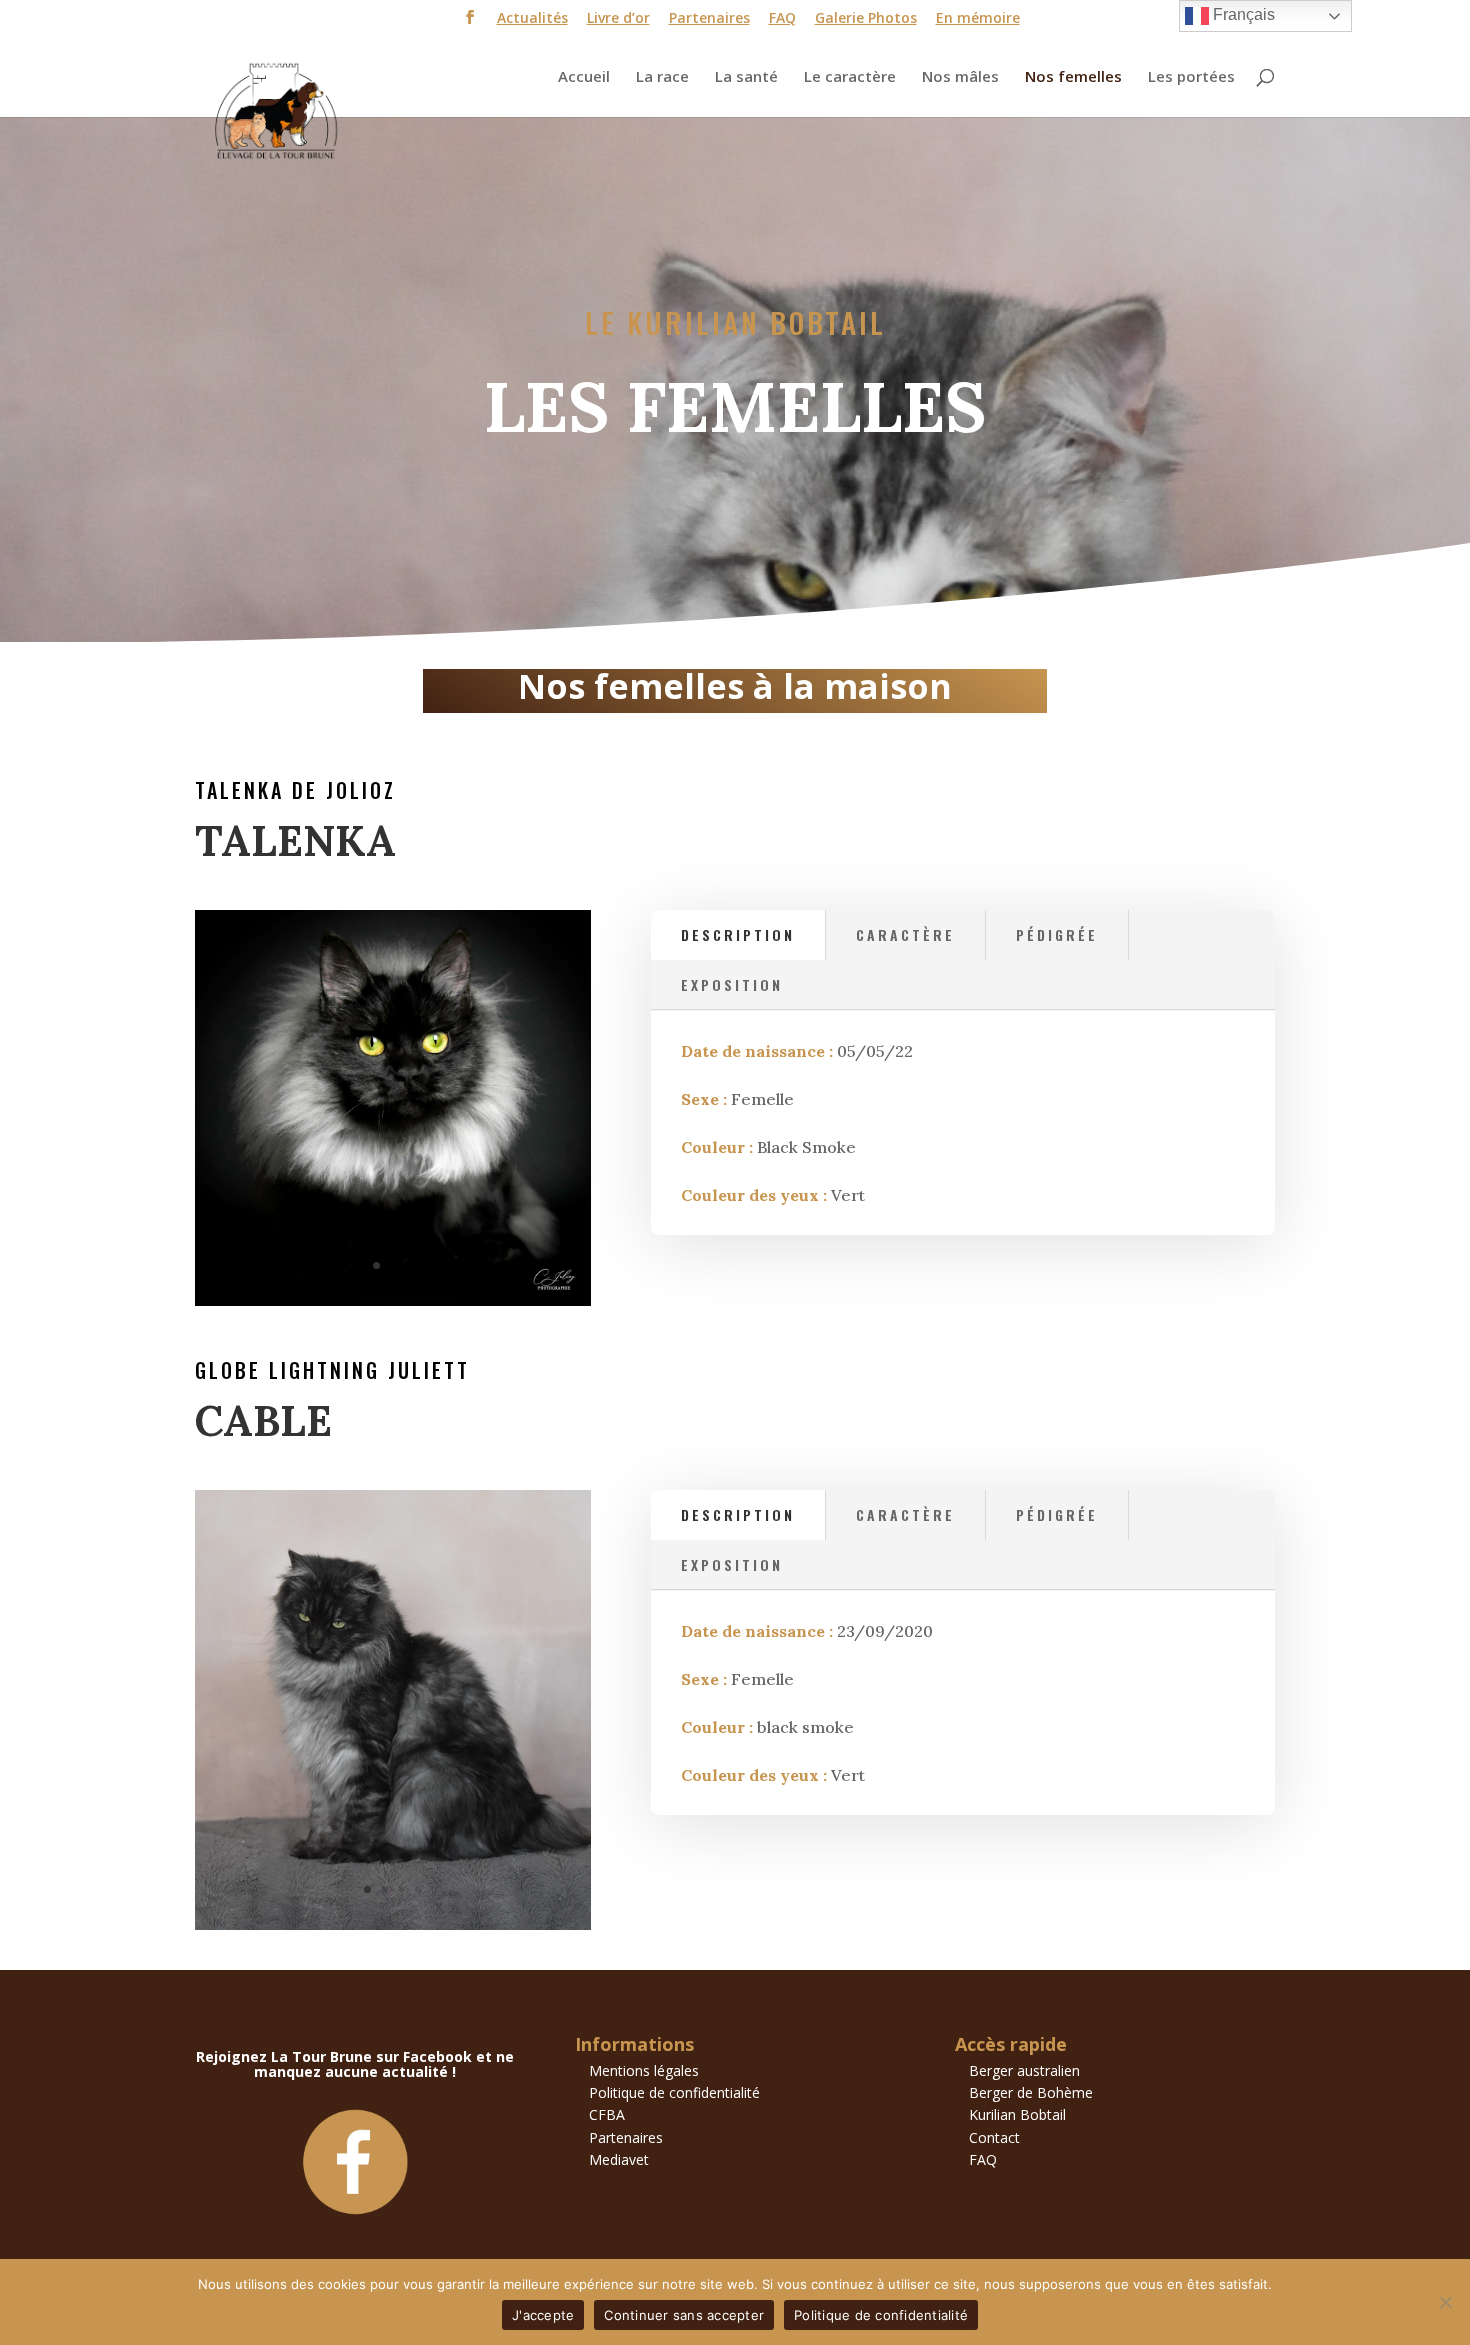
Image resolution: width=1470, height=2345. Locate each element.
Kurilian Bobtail (1017, 2114)
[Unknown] (393, 1300)
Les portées (1191, 77)
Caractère (905, 934)
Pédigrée (1057, 934)
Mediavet (619, 2159)
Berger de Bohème (1031, 2092)
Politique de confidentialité (674, 2092)
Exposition (732, 984)
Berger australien (1024, 2070)
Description (738, 934)
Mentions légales (644, 2070)
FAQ (782, 19)
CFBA (607, 2114)
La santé (746, 77)
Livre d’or (618, 19)
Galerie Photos (866, 19)
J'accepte (543, 2315)
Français (1242, 14)
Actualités (532, 19)
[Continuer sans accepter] (1445, 2302)
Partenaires (709, 19)
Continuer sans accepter (684, 2315)
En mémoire (978, 19)
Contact (994, 2137)
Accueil (584, 77)
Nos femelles (1073, 77)
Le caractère (850, 77)
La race (662, 77)
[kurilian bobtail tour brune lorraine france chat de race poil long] (393, 1924)
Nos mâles (960, 77)
